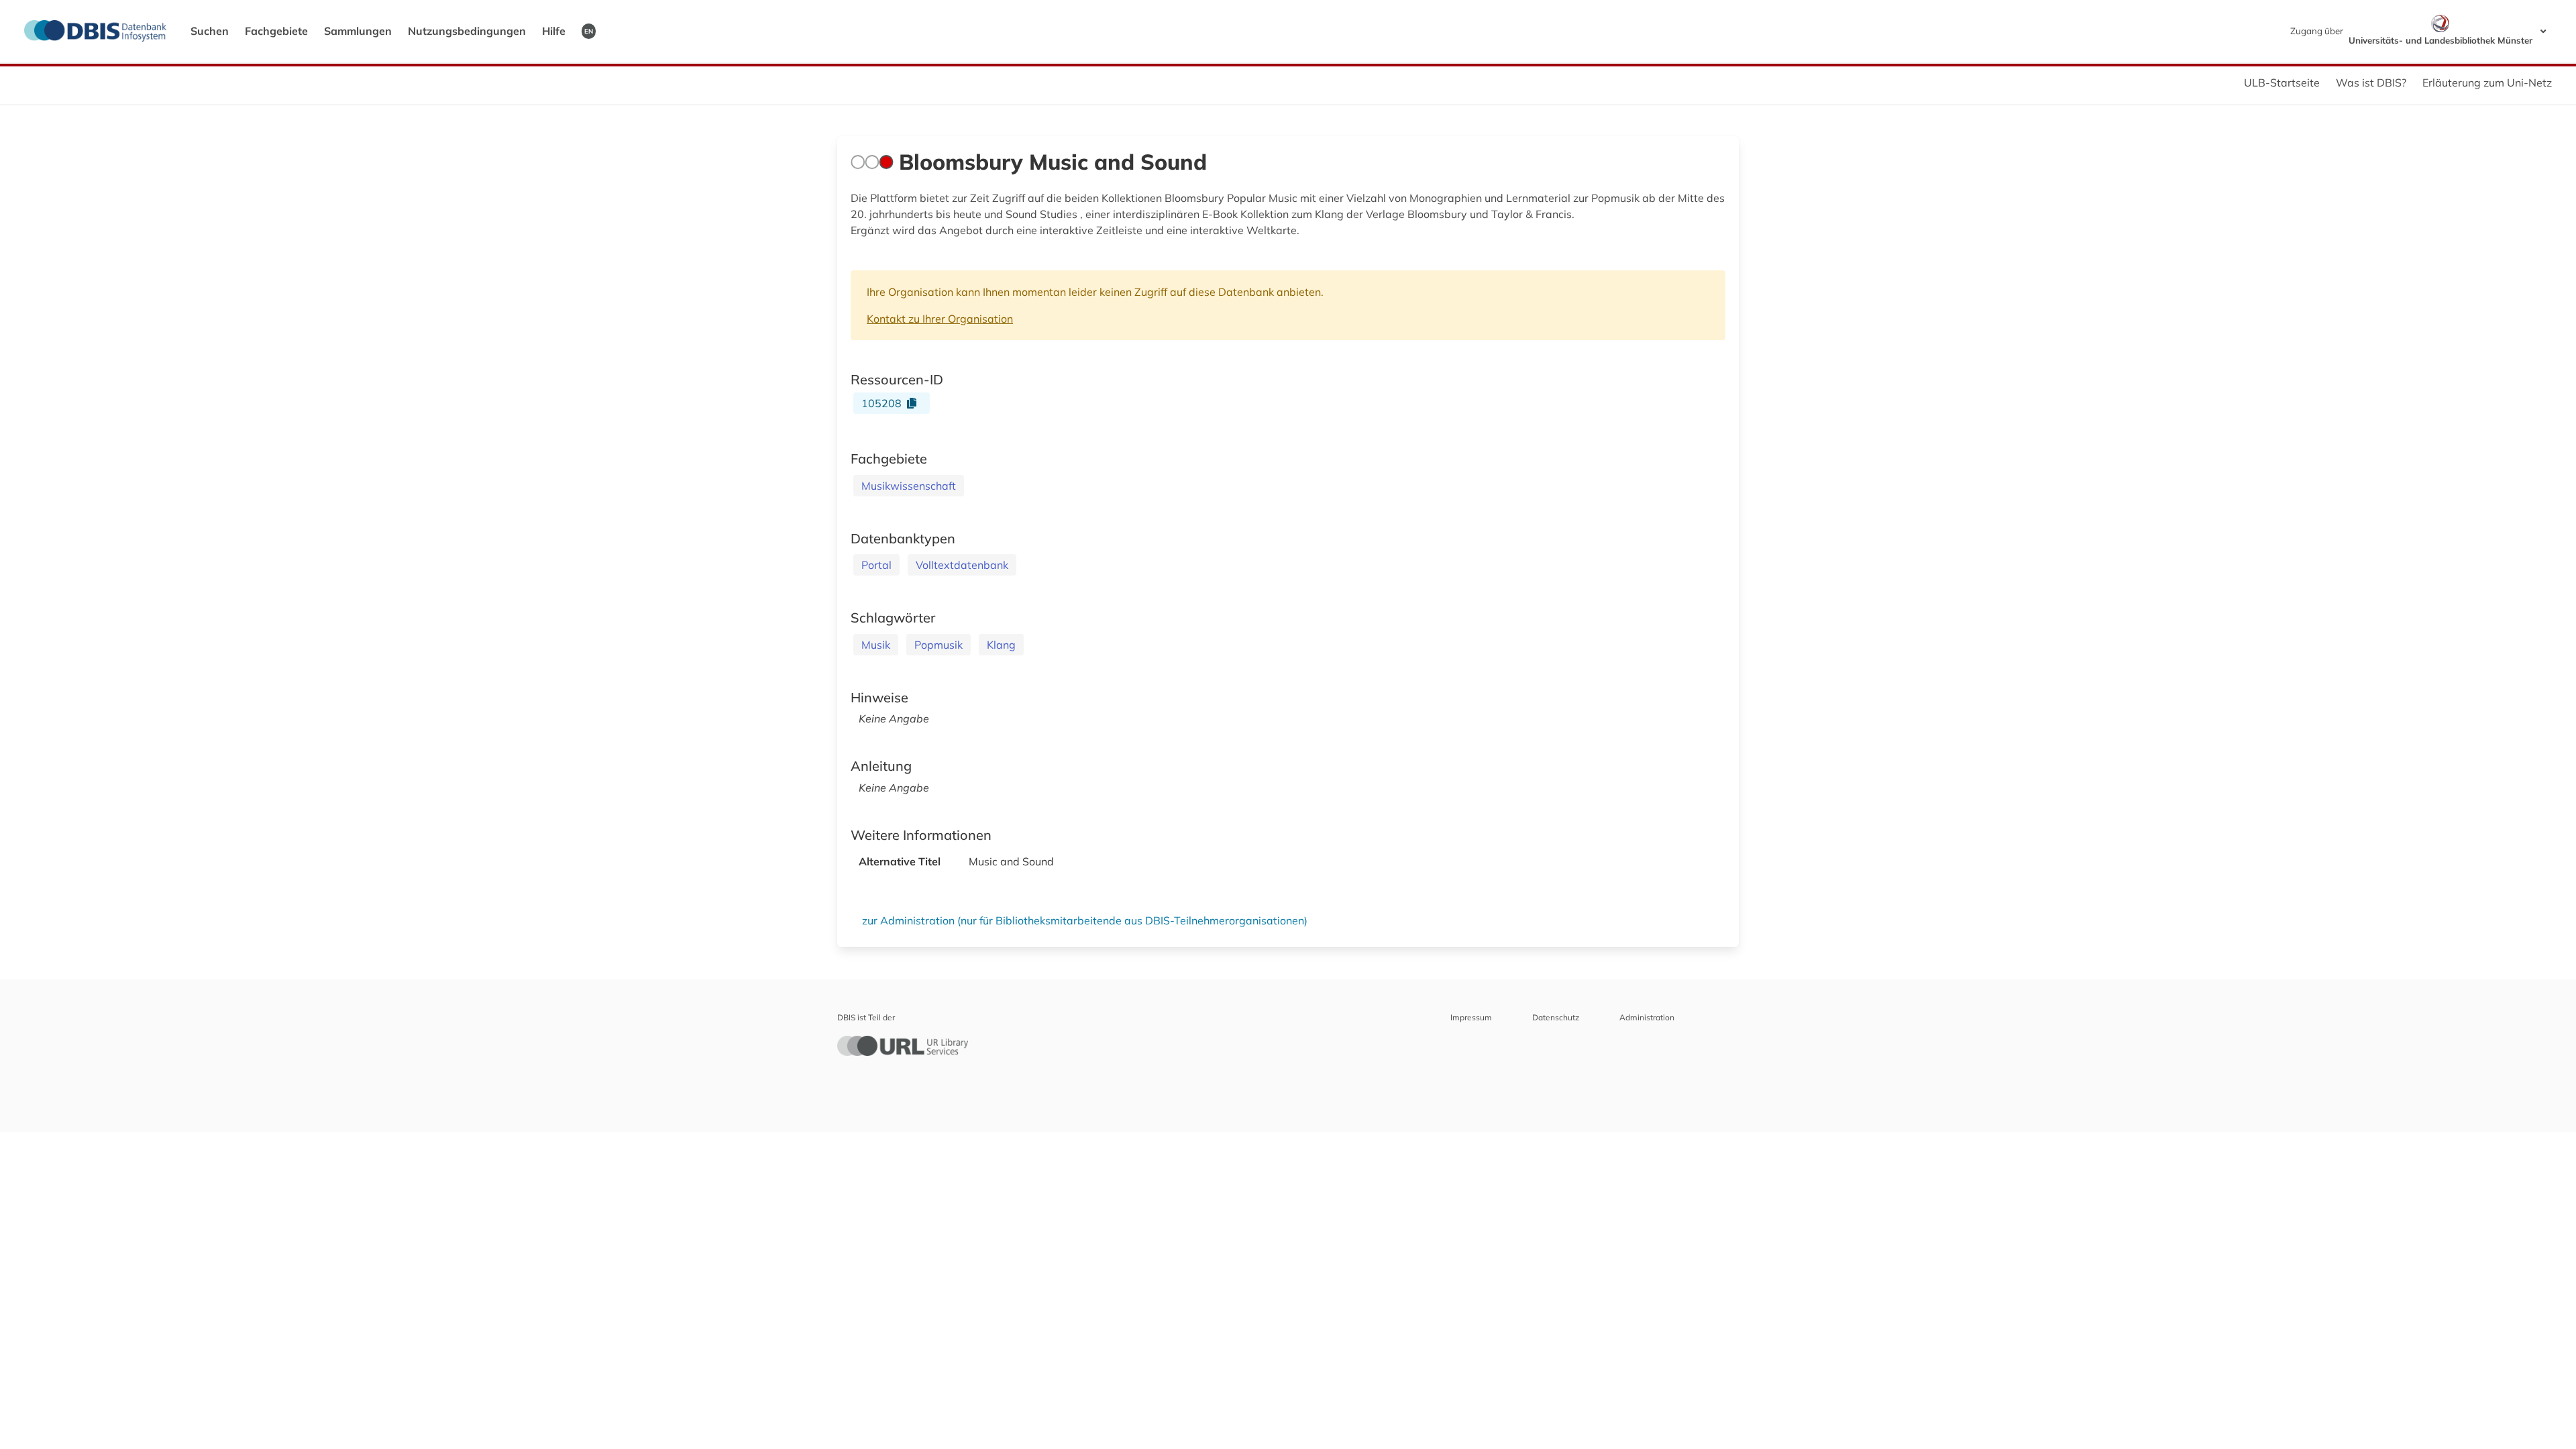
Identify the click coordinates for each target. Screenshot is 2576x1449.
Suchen (210, 31)
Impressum (1471, 1017)
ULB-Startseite (2282, 83)
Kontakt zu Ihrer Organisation (940, 319)
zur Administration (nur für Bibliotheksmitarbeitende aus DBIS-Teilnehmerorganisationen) (1085, 920)
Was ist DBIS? (2371, 83)
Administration (1647, 1017)
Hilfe (554, 31)
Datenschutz (1556, 1017)
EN (589, 31)
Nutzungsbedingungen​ (467, 31)
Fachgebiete (276, 31)
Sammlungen (358, 31)
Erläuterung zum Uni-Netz (2487, 83)
